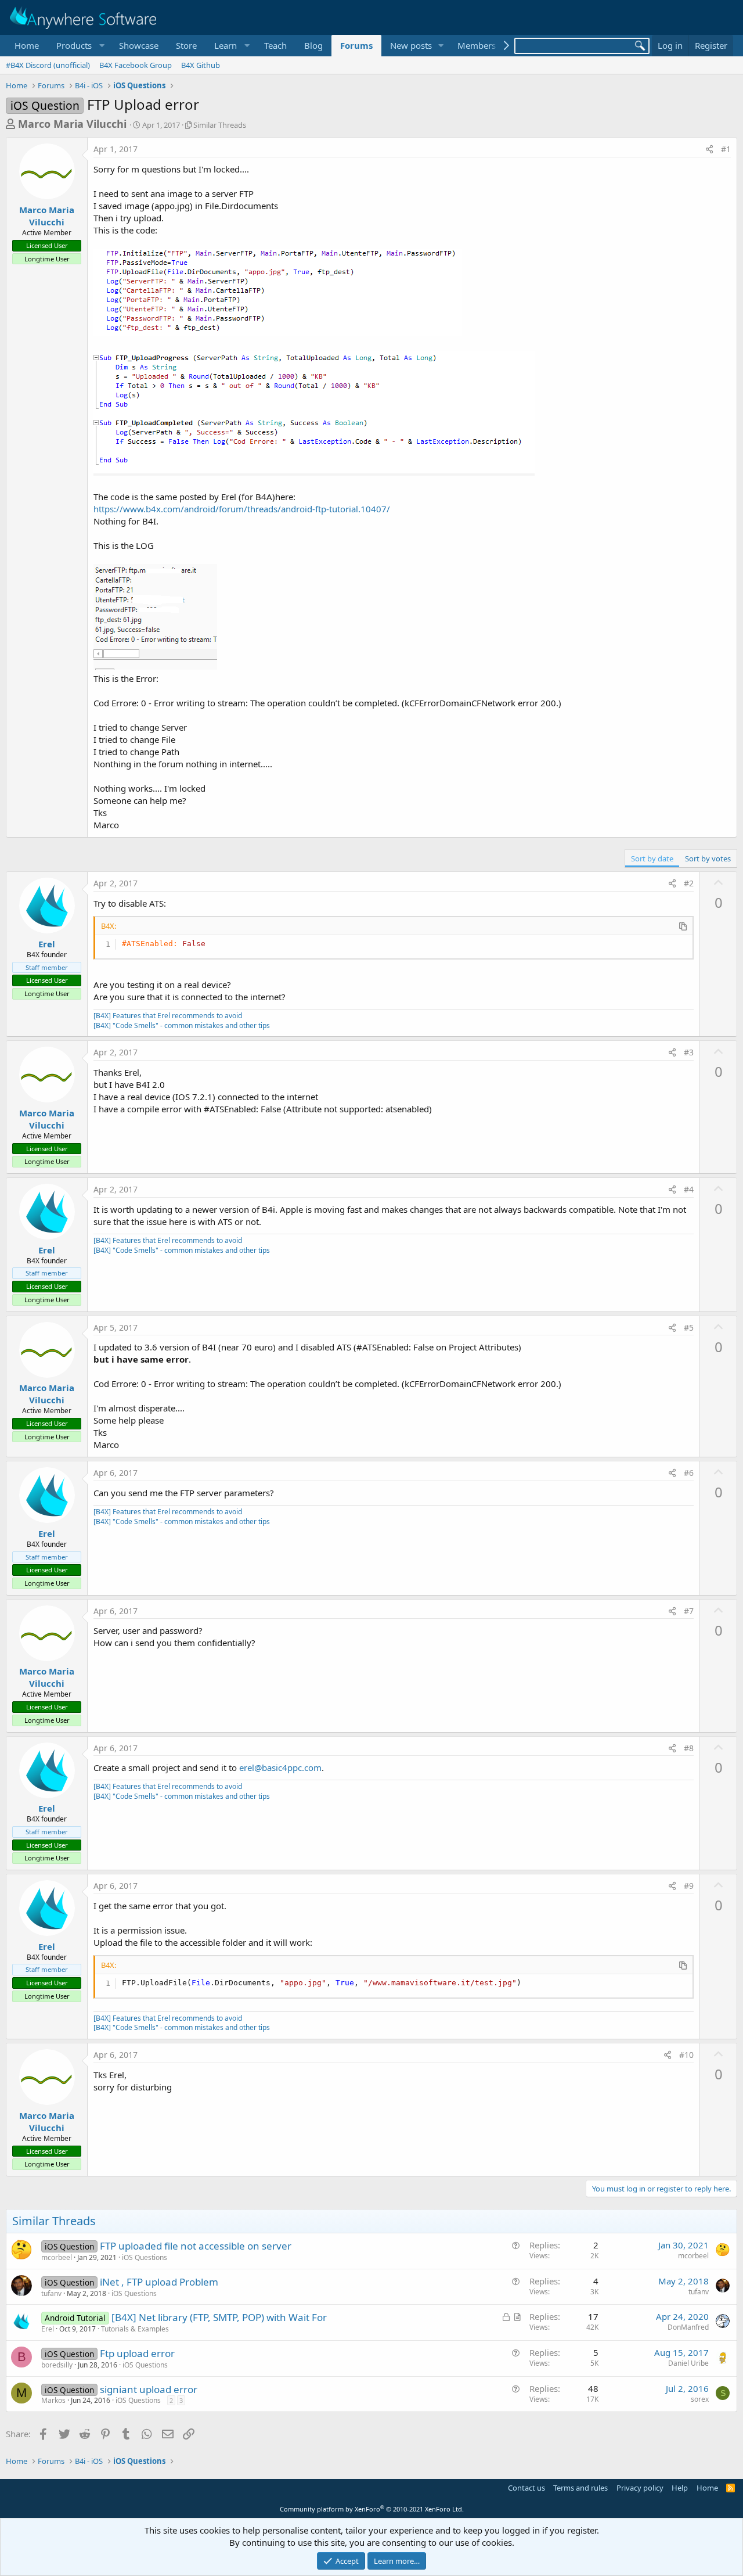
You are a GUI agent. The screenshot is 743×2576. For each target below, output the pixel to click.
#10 (686, 2055)
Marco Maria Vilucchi (72, 124)
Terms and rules (580, 2488)
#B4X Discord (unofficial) (48, 65)
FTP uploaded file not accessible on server (196, 2246)
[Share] (709, 149)
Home (27, 45)
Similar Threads (220, 125)
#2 (689, 883)
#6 (689, 1473)
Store (186, 45)
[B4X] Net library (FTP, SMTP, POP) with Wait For (219, 2317)
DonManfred (688, 2327)
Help (680, 2488)
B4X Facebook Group (136, 65)
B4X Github (201, 65)
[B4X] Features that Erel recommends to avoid (168, 1016)
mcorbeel (57, 2257)
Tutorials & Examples (135, 2329)
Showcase (139, 45)
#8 (689, 1748)
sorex (700, 2399)
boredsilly (57, 2365)
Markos (53, 2400)
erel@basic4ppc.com (280, 1767)
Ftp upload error (137, 2353)
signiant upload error (149, 2389)
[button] (79, 46)
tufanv (51, 2293)
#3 (689, 1052)
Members (477, 45)
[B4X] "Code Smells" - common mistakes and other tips (182, 1025)
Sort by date (652, 858)
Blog (313, 45)
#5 (689, 1327)
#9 (689, 1886)
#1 (726, 149)
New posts (411, 45)
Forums (356, 45)
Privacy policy (640, 2488)
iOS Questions (145, 2257)
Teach (275, 45)
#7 (689, 1611)
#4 (689, 1189)
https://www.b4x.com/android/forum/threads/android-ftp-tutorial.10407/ (242, 509)
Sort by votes (708, 858)
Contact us (526, 2488)
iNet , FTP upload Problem (159, 2282)
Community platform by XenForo (372, 2509)
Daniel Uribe (688, 2363)
